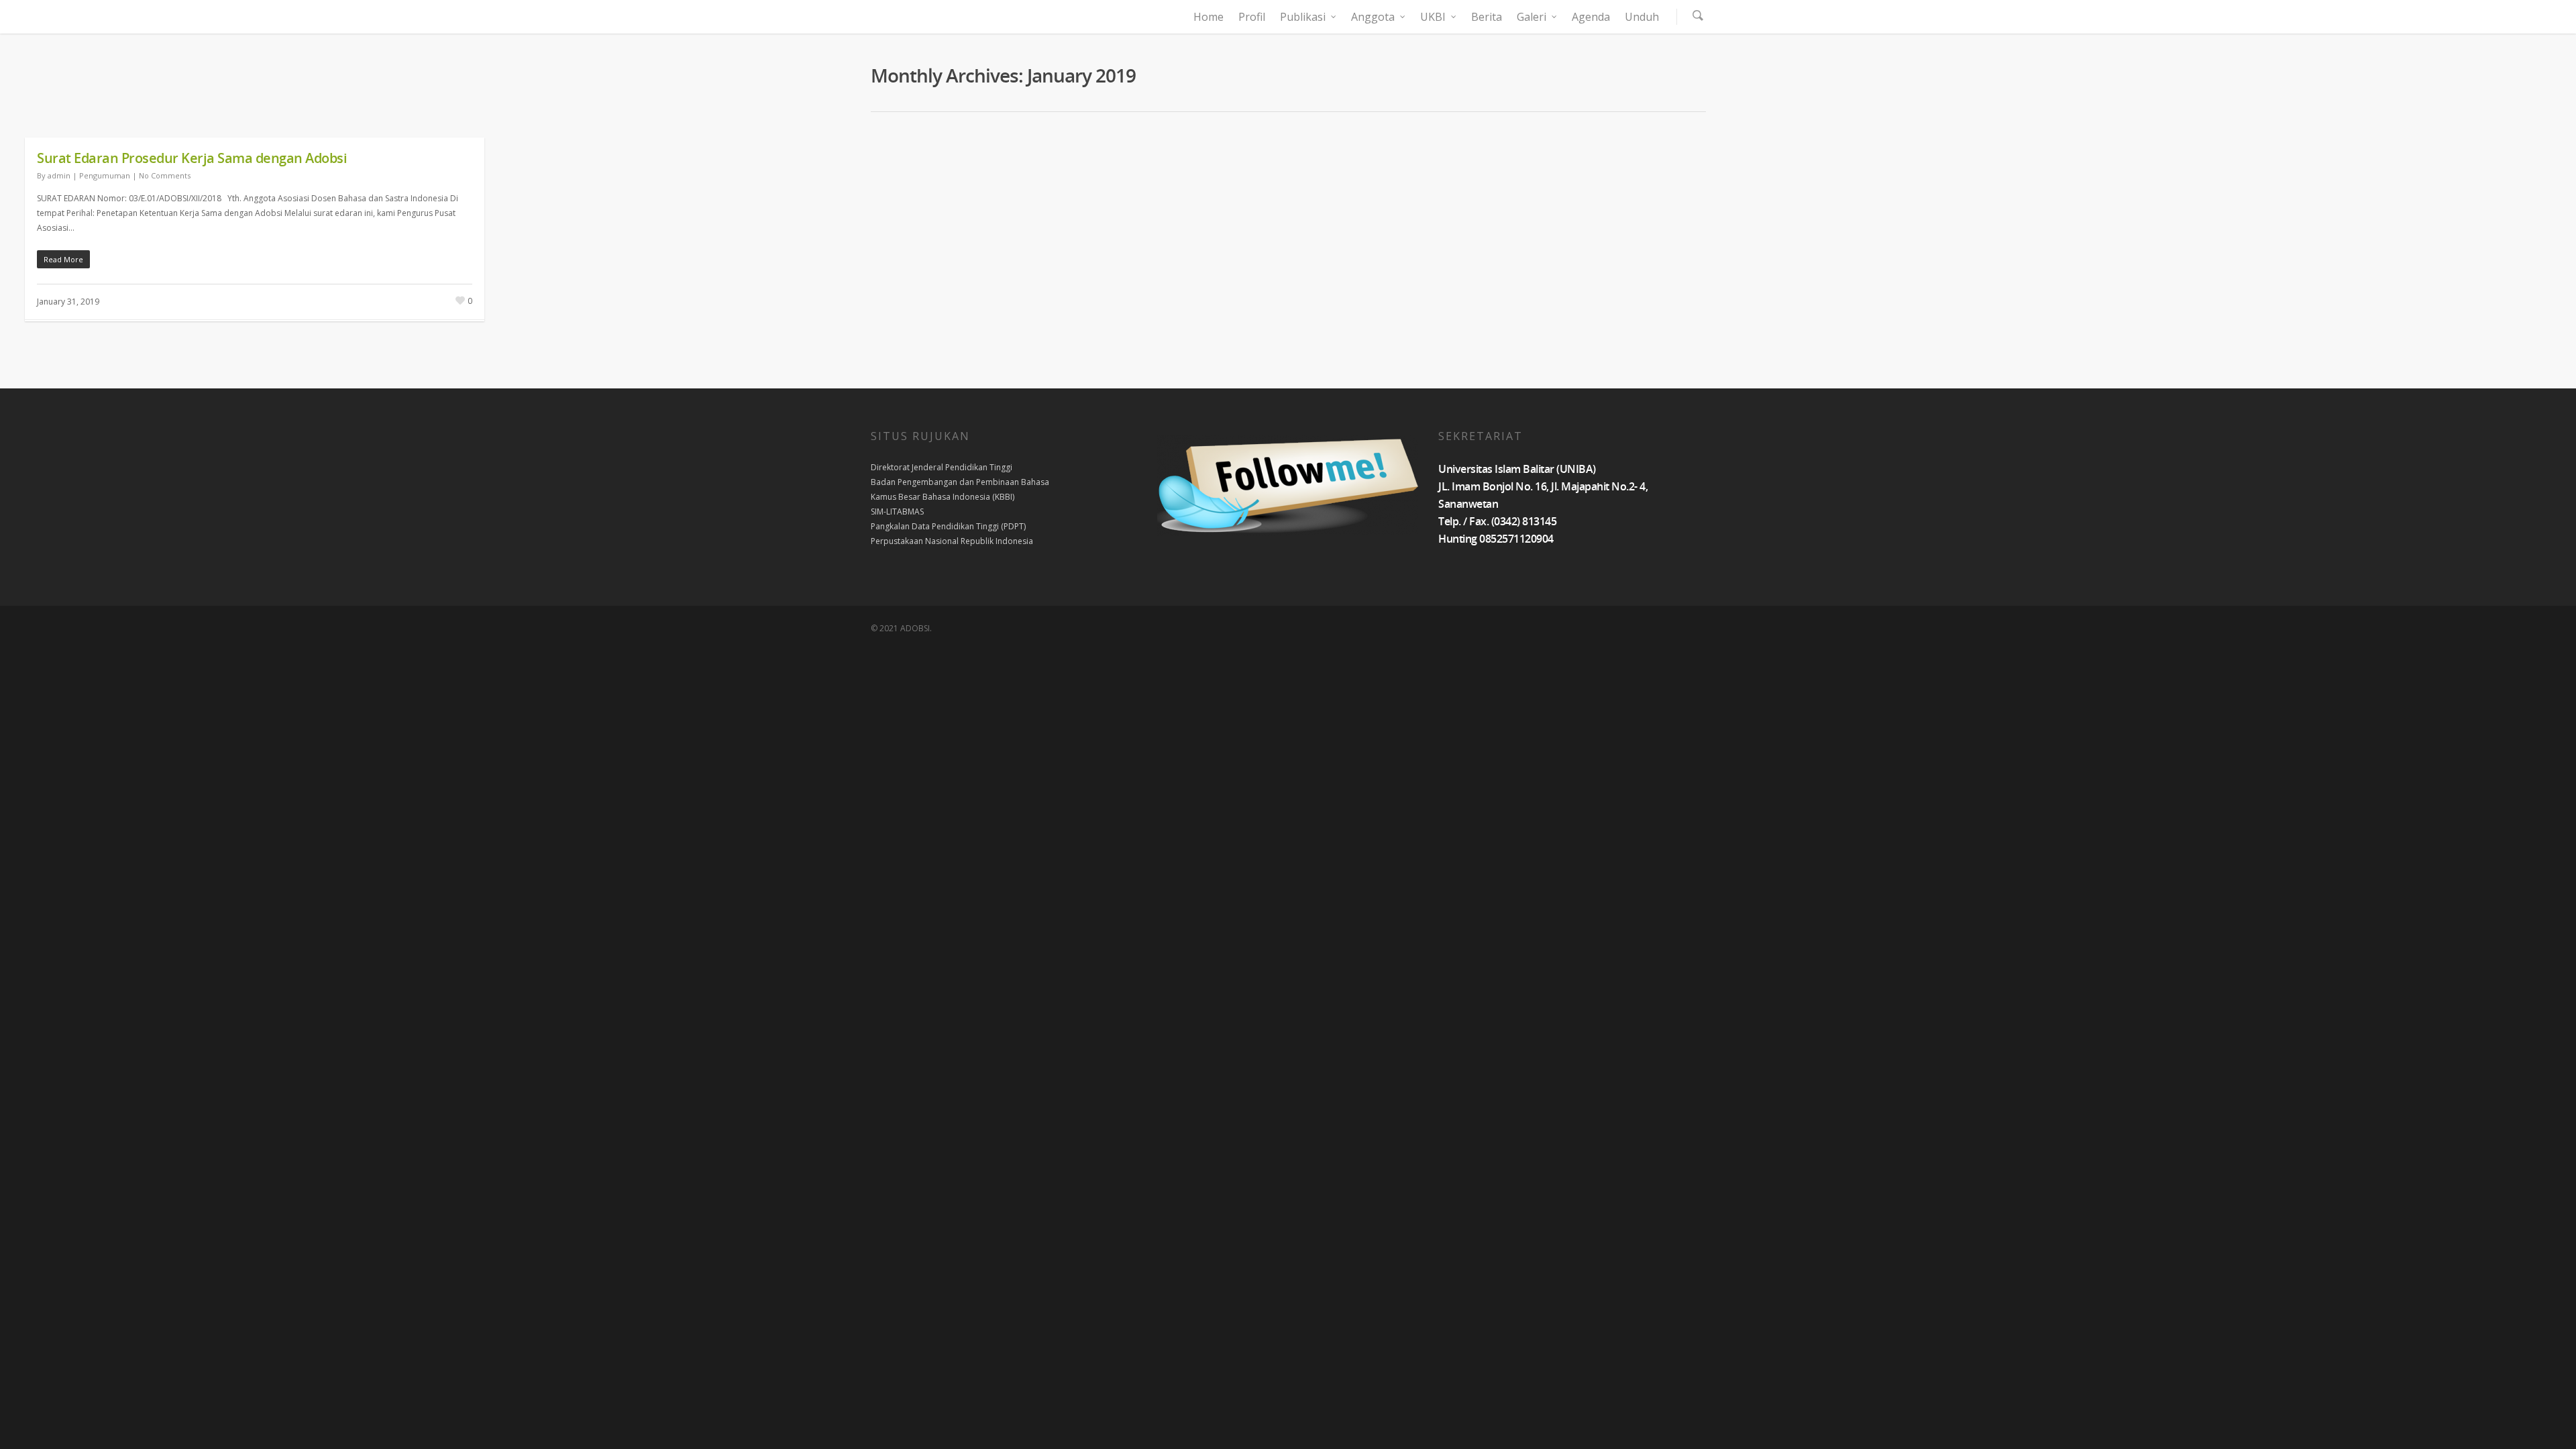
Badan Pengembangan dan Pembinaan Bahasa (960, 482)
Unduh (1642, 17)
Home (1209, 17)
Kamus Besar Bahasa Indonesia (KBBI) (943, 497)
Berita (1487, 17)
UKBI (1433, 17)
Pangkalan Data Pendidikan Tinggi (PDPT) (948, 526)
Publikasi (1303, 17)
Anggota (1373, 17)
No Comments (165, 175)
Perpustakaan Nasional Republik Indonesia (952, 541)
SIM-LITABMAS (897, 512)
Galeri (1532, 17)
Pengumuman (105, 175)
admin (59, 175)
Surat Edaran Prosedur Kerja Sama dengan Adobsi (192, 158)
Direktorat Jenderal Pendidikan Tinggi (942, 467)
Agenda (1591, 17)
